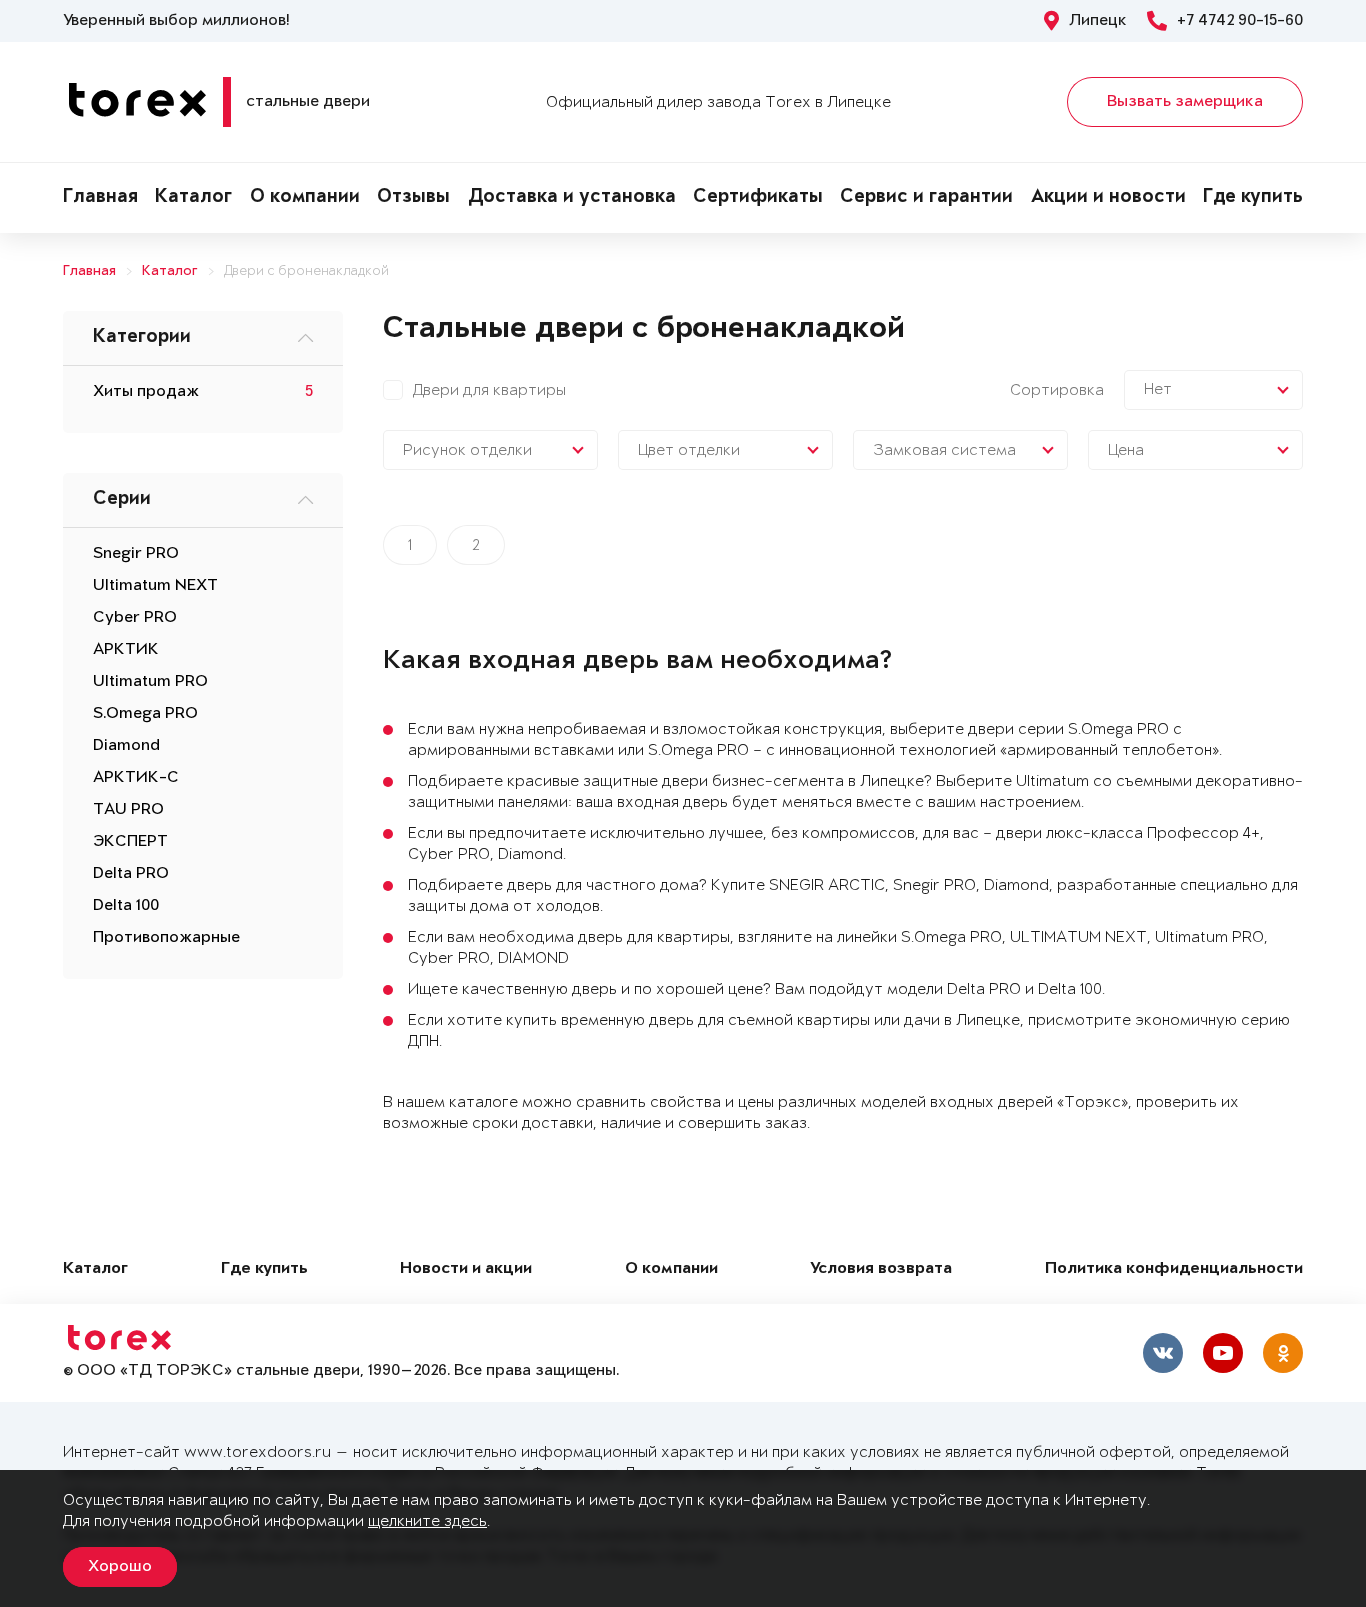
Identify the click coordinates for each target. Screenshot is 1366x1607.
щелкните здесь (427, 1521)
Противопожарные (166, 938)
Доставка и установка (572, 198)
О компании (305, 198)
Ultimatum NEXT (155, 586)
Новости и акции (466, 1269)
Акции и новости (1108, 198)
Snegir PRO (136, 554)
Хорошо (120, 1567)
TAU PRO (128, 810)
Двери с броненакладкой (306, 271)
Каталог (193, 198)
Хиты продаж (146, 392)
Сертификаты (758, 198)
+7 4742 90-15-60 (1240, 21)
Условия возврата (881, 1269)
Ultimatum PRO (150, 682)
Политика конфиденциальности (1174, 1269)
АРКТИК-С (136, 778)
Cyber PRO (135, 618)
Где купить (1253, 198)
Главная (100, 198)
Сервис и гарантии (926, 198)
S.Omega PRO (145, 714)
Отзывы (413, 198)
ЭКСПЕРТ (130, 842)
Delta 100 (126, 906)
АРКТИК (126, 650)
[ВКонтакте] (1163, 1353)
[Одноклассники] (1283, 1353)
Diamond (126, 746)
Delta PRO (131, 874)
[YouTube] (1223, 1353)
